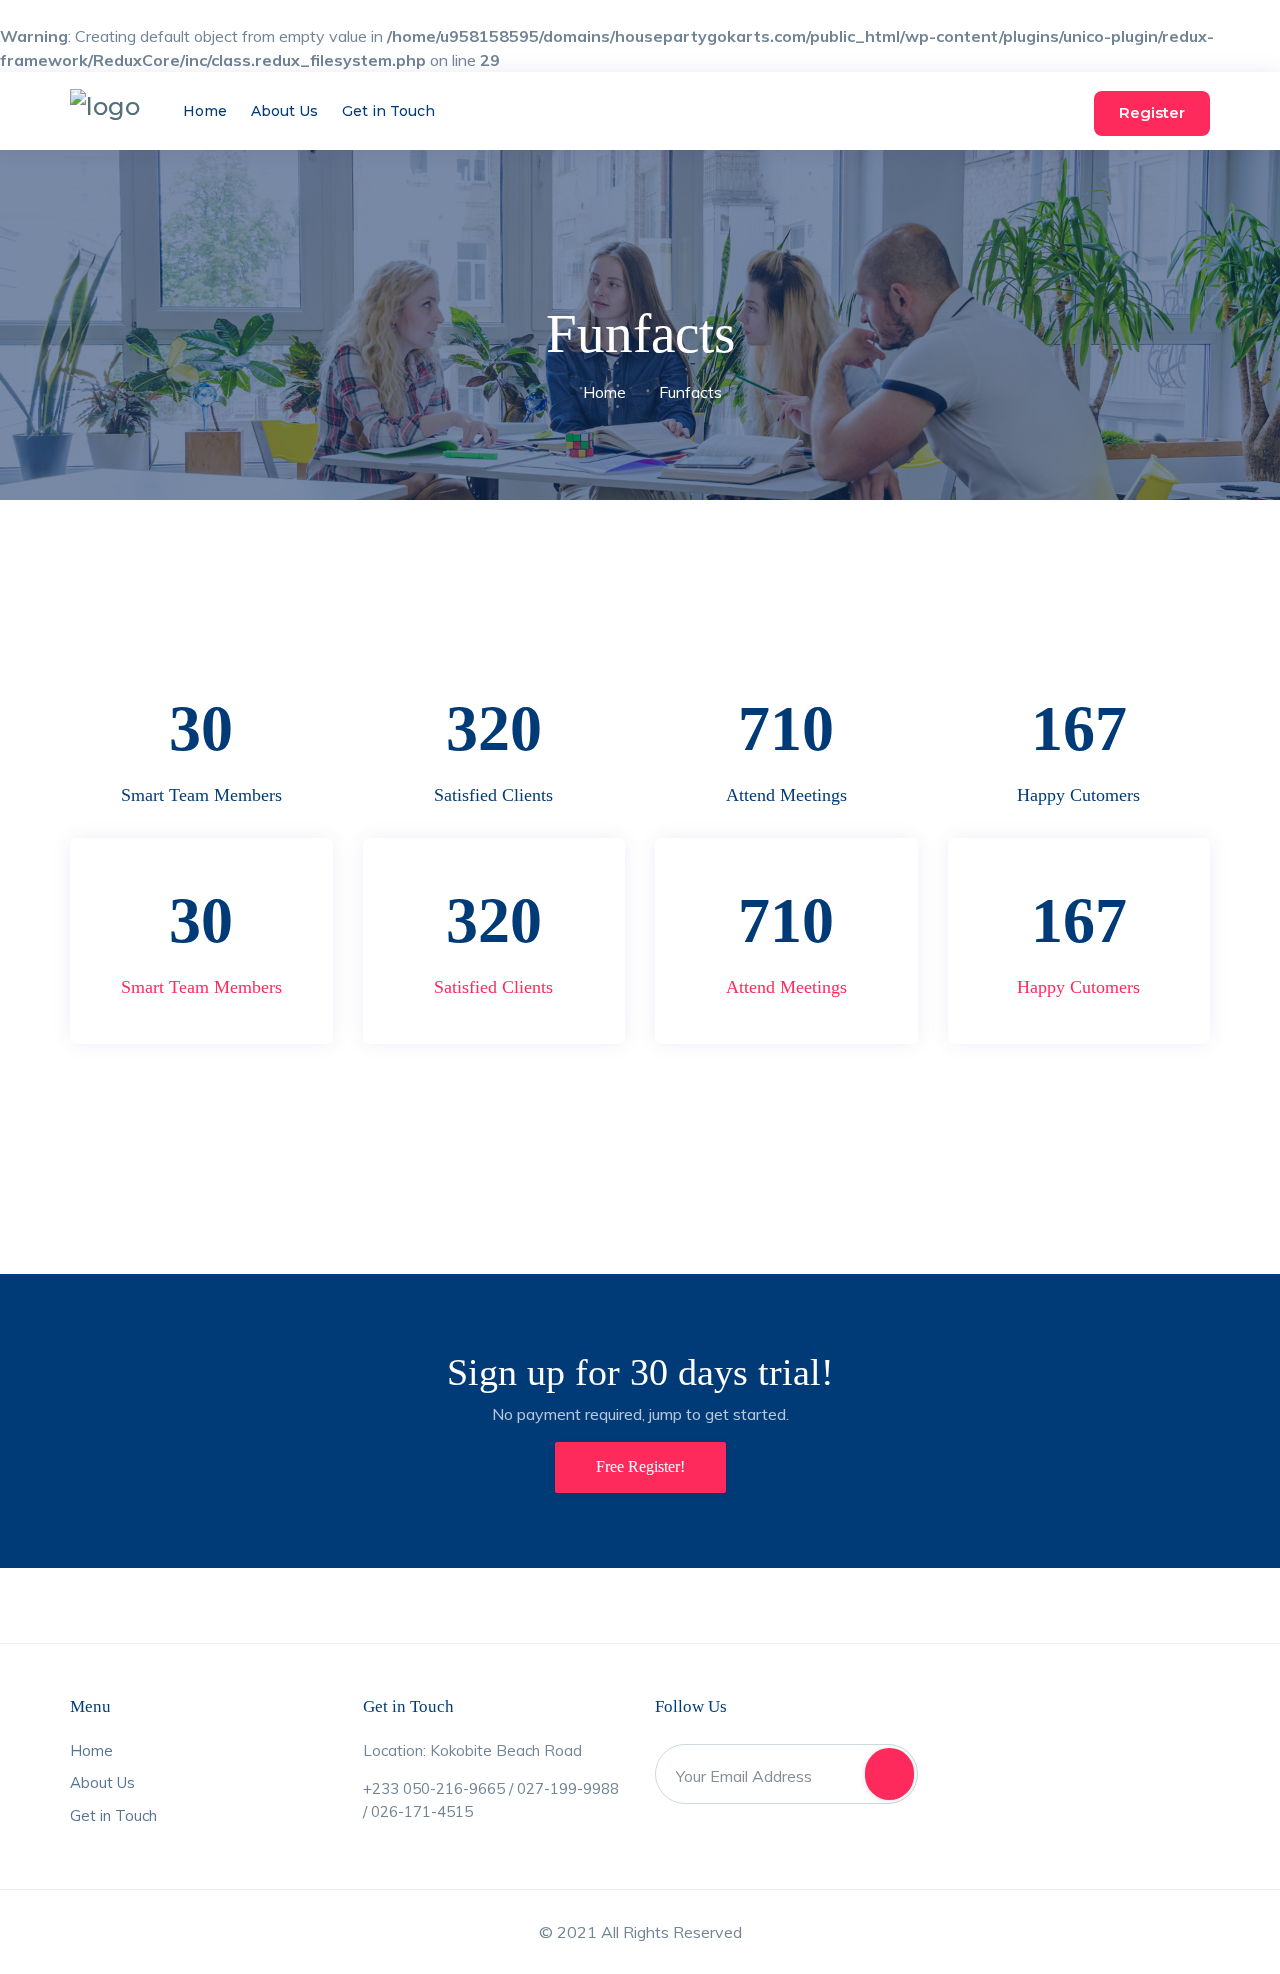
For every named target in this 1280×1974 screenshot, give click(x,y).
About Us (284, 111)
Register (1152, 112)
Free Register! (640, 1466)
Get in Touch (388, 111)
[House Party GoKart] (105, 107)
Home (205, 111)
